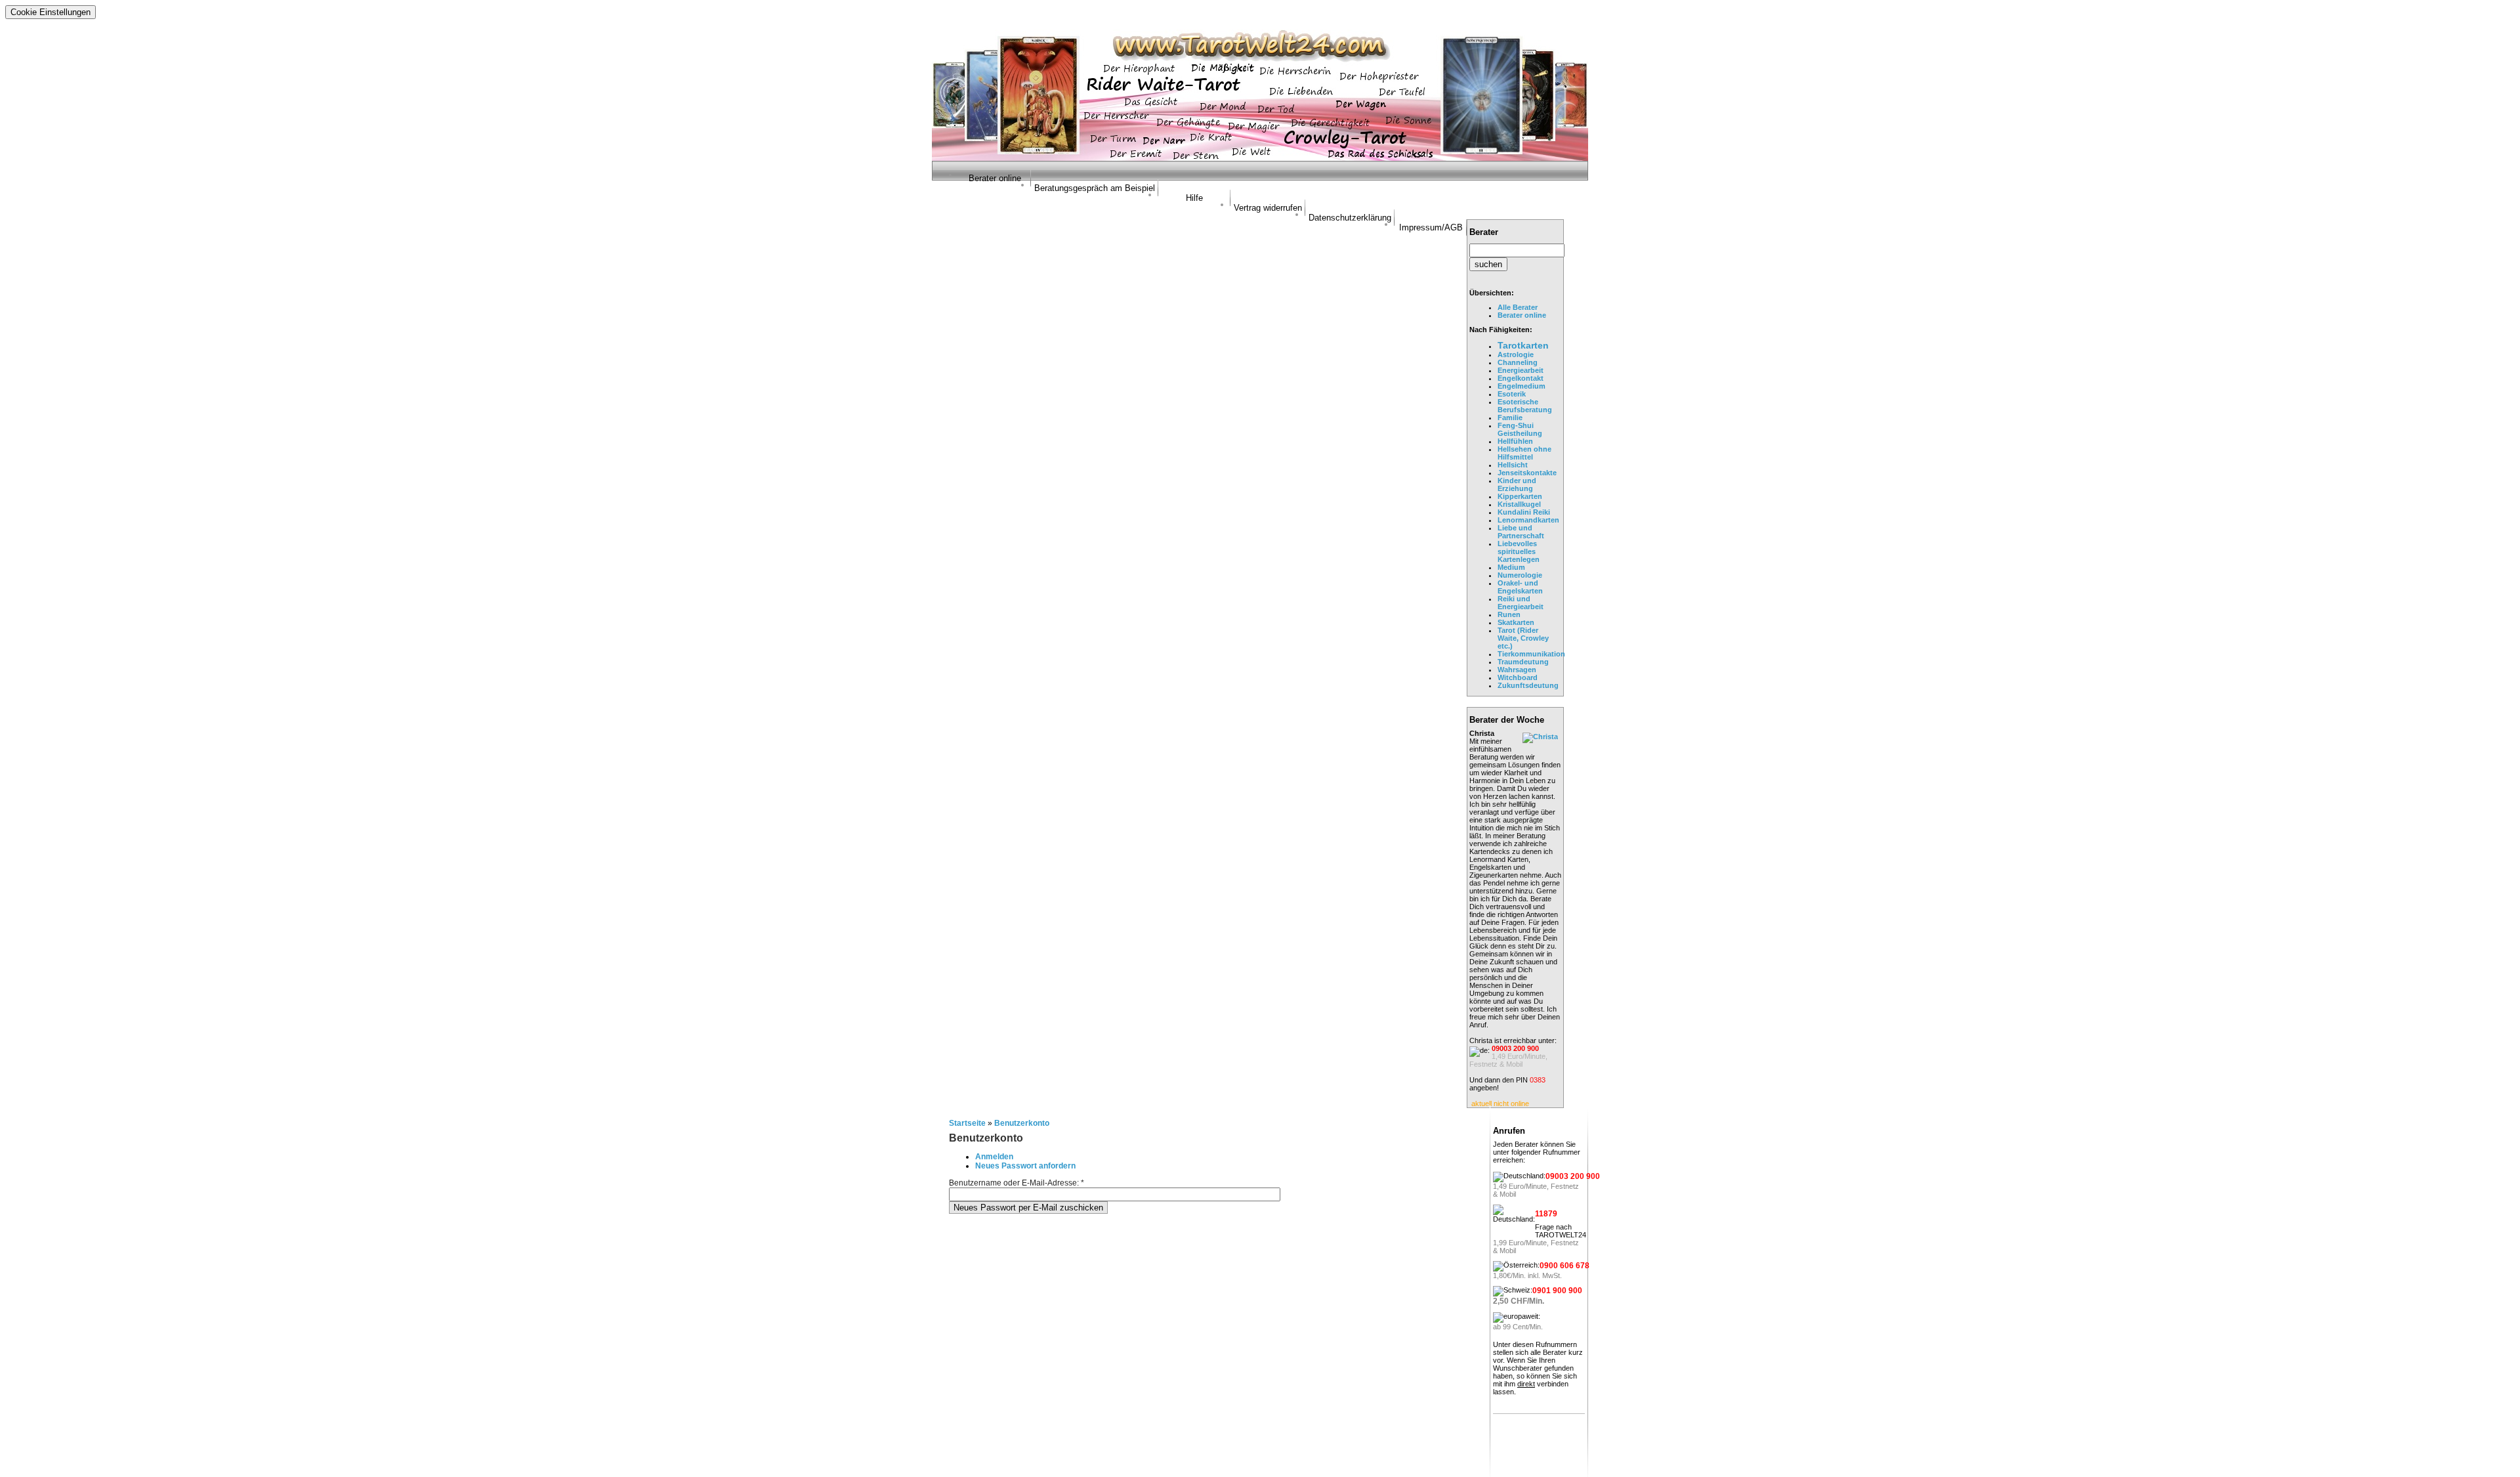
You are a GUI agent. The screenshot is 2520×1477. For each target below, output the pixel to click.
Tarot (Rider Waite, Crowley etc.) (1523, 638)
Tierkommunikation (1531, 654)
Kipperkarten (1520, 496)
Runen (1509, 614)
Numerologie (1520, 575)
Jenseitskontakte (1527, 473)
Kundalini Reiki (1524, 512)
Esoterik (1512, 394)
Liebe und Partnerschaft (1521, 532)
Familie (1510, 417)
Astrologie (1516, 354)
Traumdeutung (1523, 662)
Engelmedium (1522, 386)
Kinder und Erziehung (1517, 484)
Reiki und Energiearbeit (1521, 603)
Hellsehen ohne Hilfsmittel (1524, 453)
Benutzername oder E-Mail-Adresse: (1017, 1183)
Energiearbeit (1521, 370)
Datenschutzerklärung (1350, 218)
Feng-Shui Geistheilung (1520, 429)
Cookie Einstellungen (51, 12)
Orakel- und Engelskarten (1520, 587)
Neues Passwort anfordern (1025, 1166)
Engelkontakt (1521, 378)
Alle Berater (1518, 307)
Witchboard (1518, 677)
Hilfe (1194, 198)
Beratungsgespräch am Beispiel (1095, 188)
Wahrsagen (1517, 670)
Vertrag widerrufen (1268, 208)
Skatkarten (1516, 622)
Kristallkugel (1519, 504)
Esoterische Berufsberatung (1525, 406)
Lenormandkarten (1528, 520)
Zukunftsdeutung (1528, 685)
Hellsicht (1513, 465)
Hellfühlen (1515, 441)
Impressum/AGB (1431, 227)
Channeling (1518, 362)
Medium (1511, 567)
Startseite (967, 1123)
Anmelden (994, 1157)
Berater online (995, 178)
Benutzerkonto (1022, 1123)
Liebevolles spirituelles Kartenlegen (1519, 551)
